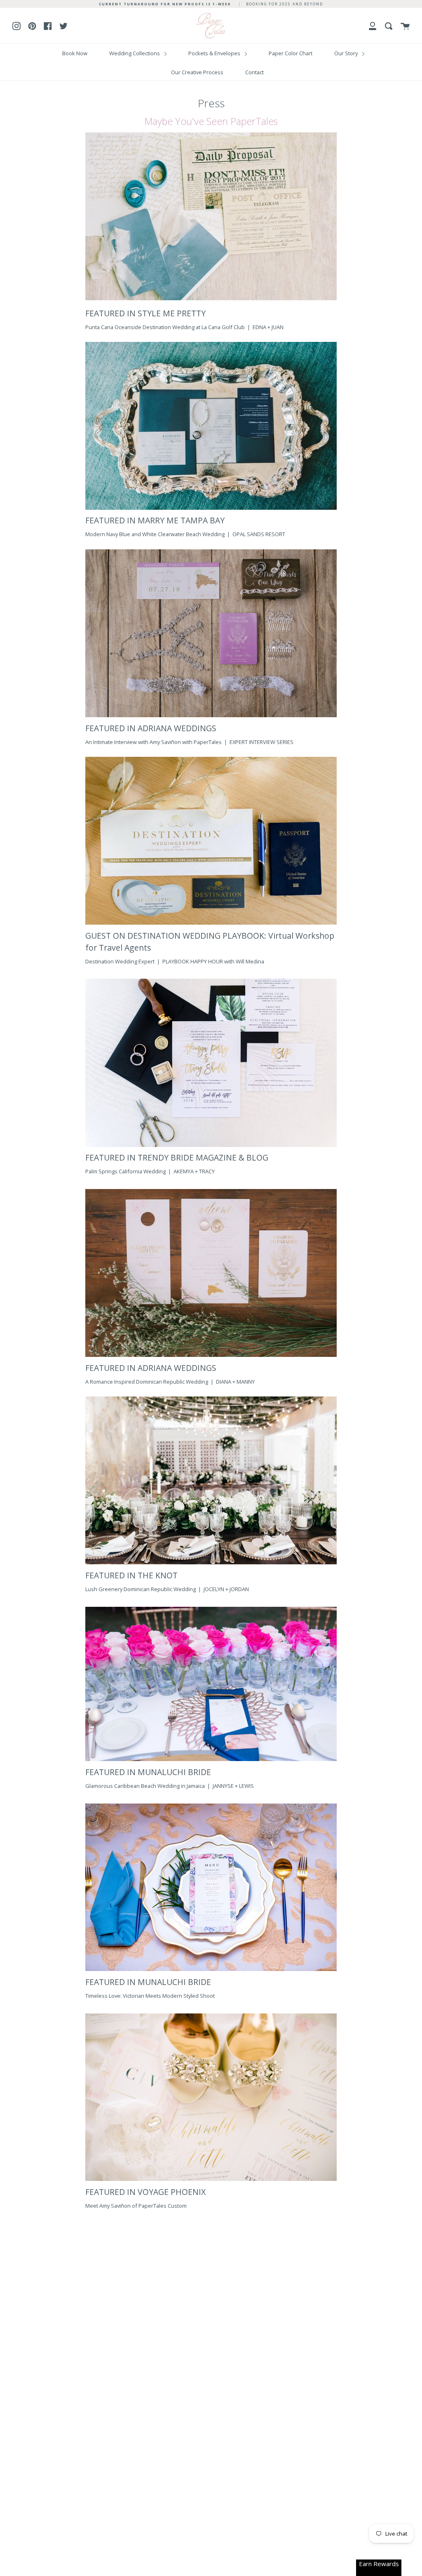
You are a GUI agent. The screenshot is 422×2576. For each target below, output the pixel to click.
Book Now (75, 53)
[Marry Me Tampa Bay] (211, 508)
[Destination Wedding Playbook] (211, 923)
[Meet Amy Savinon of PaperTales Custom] (211, 2179)
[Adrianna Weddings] (211, 715)
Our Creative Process (197, 72)
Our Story (347, 53)
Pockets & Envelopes (215, 53)
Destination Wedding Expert (121, 961)
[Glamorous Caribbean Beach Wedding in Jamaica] (211, 1759)
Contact (254, 72)
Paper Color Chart (291, 53)
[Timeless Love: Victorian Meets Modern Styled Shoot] (211, 1969)
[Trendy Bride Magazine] (211, 1145)
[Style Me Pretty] (211, 218)
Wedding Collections (135, 53)
